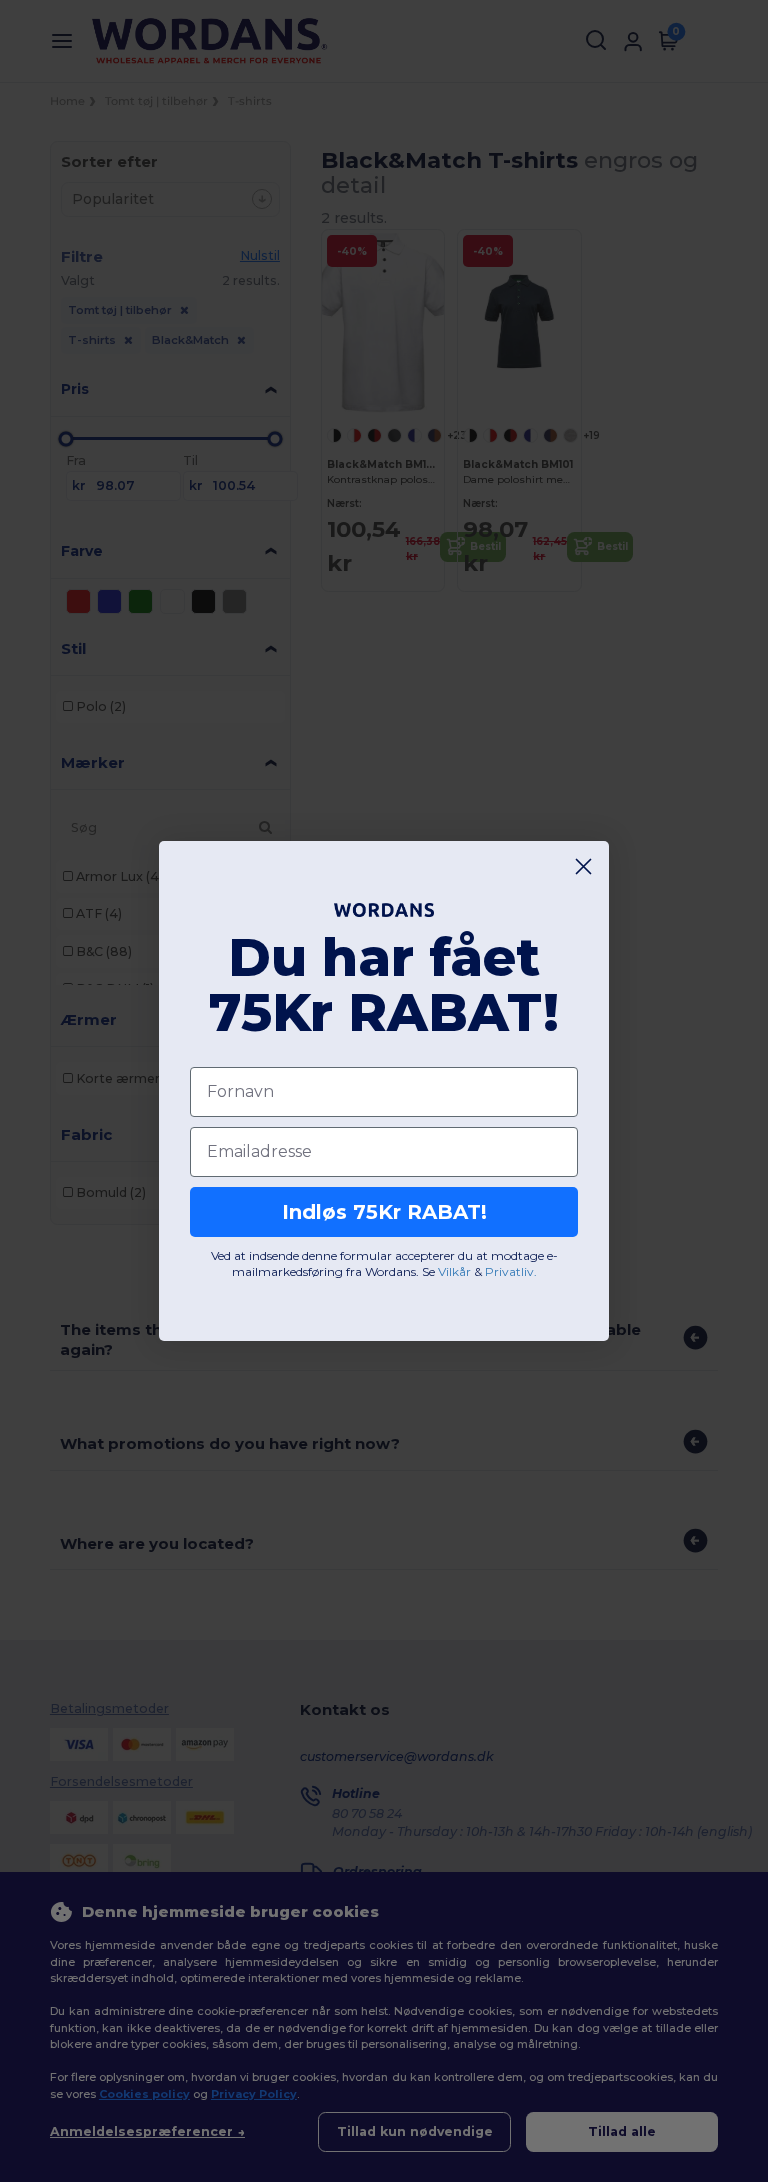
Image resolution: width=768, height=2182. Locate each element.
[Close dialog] (583, 866)
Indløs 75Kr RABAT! (384, 1212)
